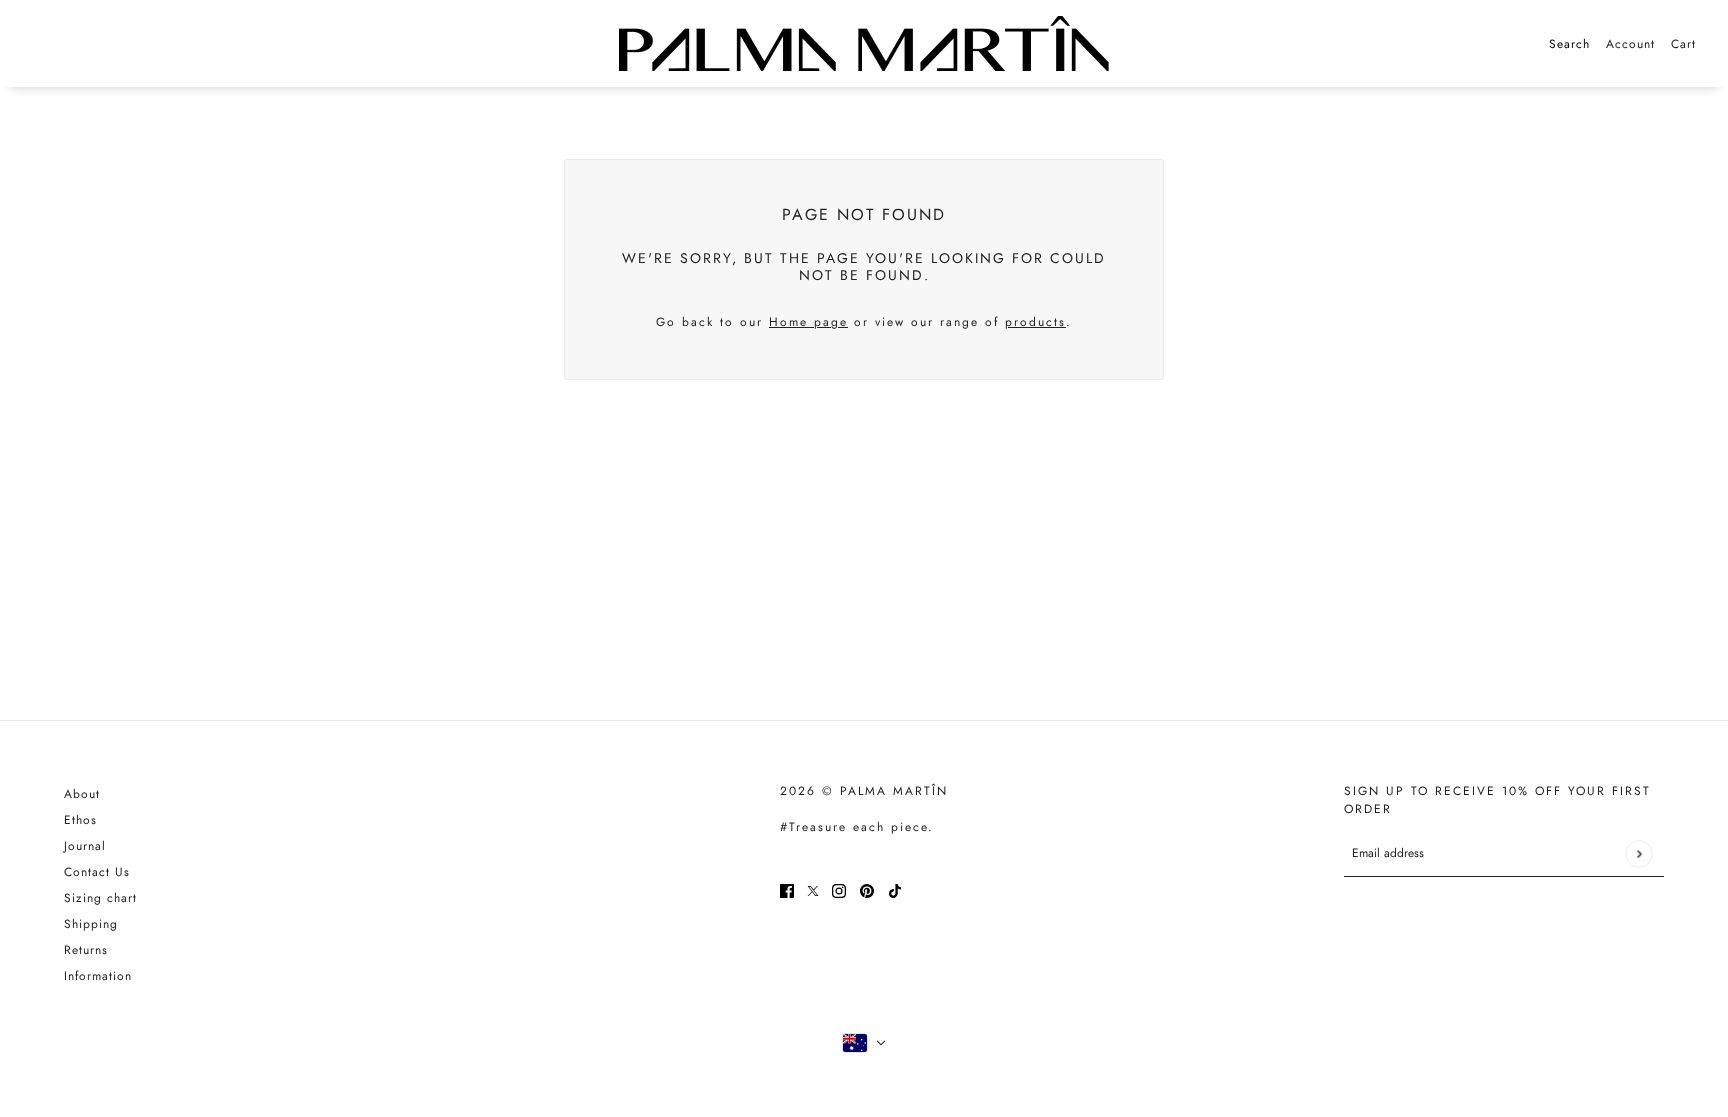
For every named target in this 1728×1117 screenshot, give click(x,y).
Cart (1683, 44)
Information (98, 976)
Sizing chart (100, 898)
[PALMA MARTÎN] (864, 43)
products (1035, 322)
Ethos (80, 820)
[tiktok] (895, 890)
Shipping (91, 924)
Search (1569, 44)
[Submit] (1638, 853)
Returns (86, 950)
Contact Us (97, 872)
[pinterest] (867, 890)
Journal (85, 846)
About (82, 794)
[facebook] (787, 890)
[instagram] (839, 890)
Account (1630, 44)
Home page (808, 322)
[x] (813, 890)
